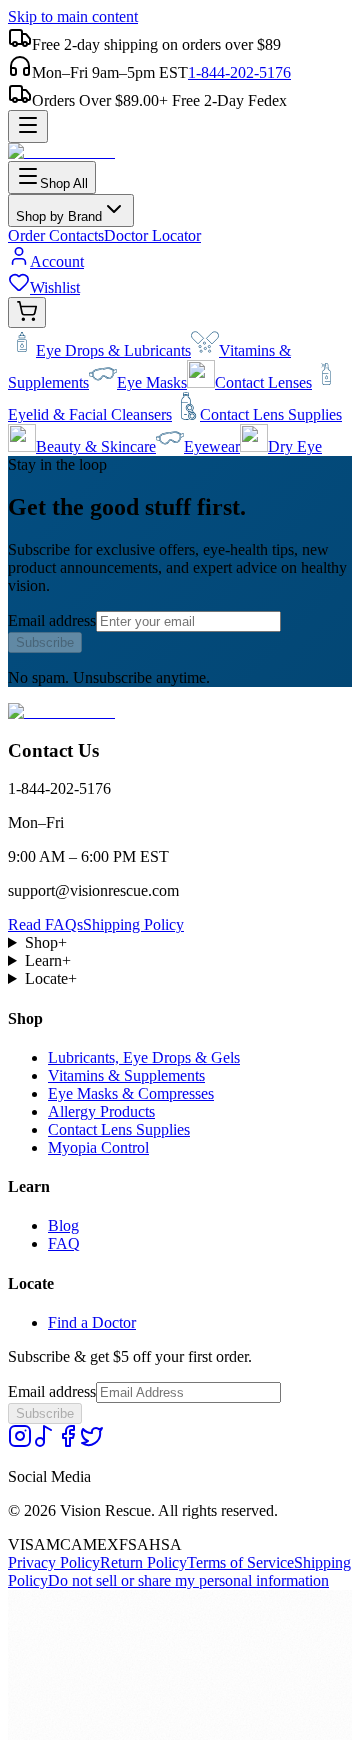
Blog (63, 1225)
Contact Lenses (263, 382)
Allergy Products (101, 1111)
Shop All (64, 183)
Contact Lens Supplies (271, 414)
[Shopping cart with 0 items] (27, 312)
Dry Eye (295, 446)
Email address (52, 620)
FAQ (64, 1243)
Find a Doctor (92, 1322)
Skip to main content (73, 16)
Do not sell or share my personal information (188, 1580)
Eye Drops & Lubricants (113, 350)
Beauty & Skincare (96, 446)
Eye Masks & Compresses (131, 1093)
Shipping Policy (133, 924)
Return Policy (143, 1562)
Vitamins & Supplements (126, 1075)
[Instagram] (20, 1442)
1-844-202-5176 (239, 72)
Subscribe (45, 642)
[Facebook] (68, 1442)
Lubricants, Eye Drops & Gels (144, 1057)
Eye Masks (152, 382)
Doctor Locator (152, 235)
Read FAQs (45, 924)
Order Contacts (56, 235)
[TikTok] (44, 1442)
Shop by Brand (59, 216)
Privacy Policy (54, 1562)
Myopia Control (98, 1147)
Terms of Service (240, 1562)
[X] (92, 1442)
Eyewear (212, 446)
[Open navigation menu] (28, 126)
